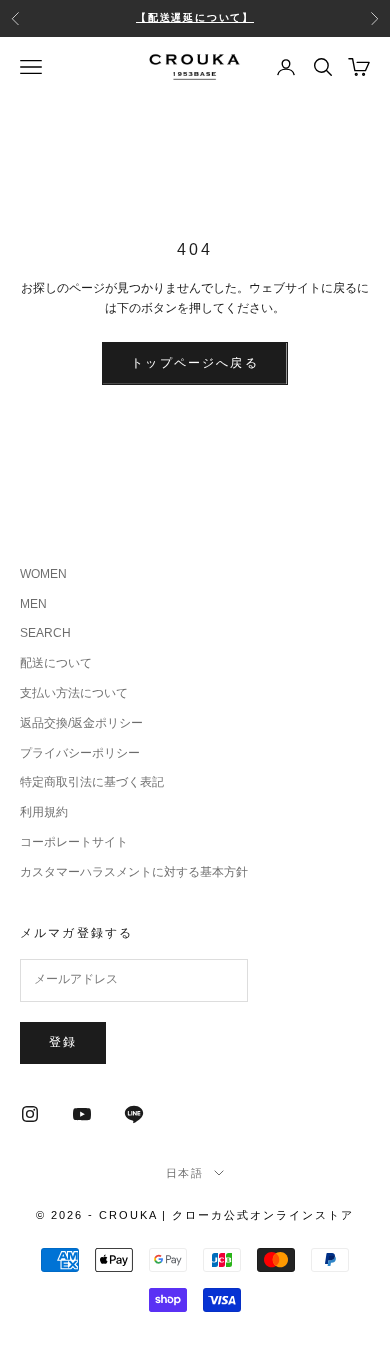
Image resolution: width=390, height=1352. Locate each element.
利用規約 (44, 812)
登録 (63, 1042)
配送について (56, 663)
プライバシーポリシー (80, 753)
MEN (33, 604)
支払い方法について (74, 693)
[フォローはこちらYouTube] (82, 1114)
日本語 (185, 1173)
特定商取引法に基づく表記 (92, 782)
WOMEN (43, 574)
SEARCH (45, 633)
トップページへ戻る (194, 363)
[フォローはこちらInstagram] (30, 1114)
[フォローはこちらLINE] (134, 1114)
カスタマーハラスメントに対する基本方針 (134, 872)
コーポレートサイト (74, 842)
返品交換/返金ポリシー (81, 723)
